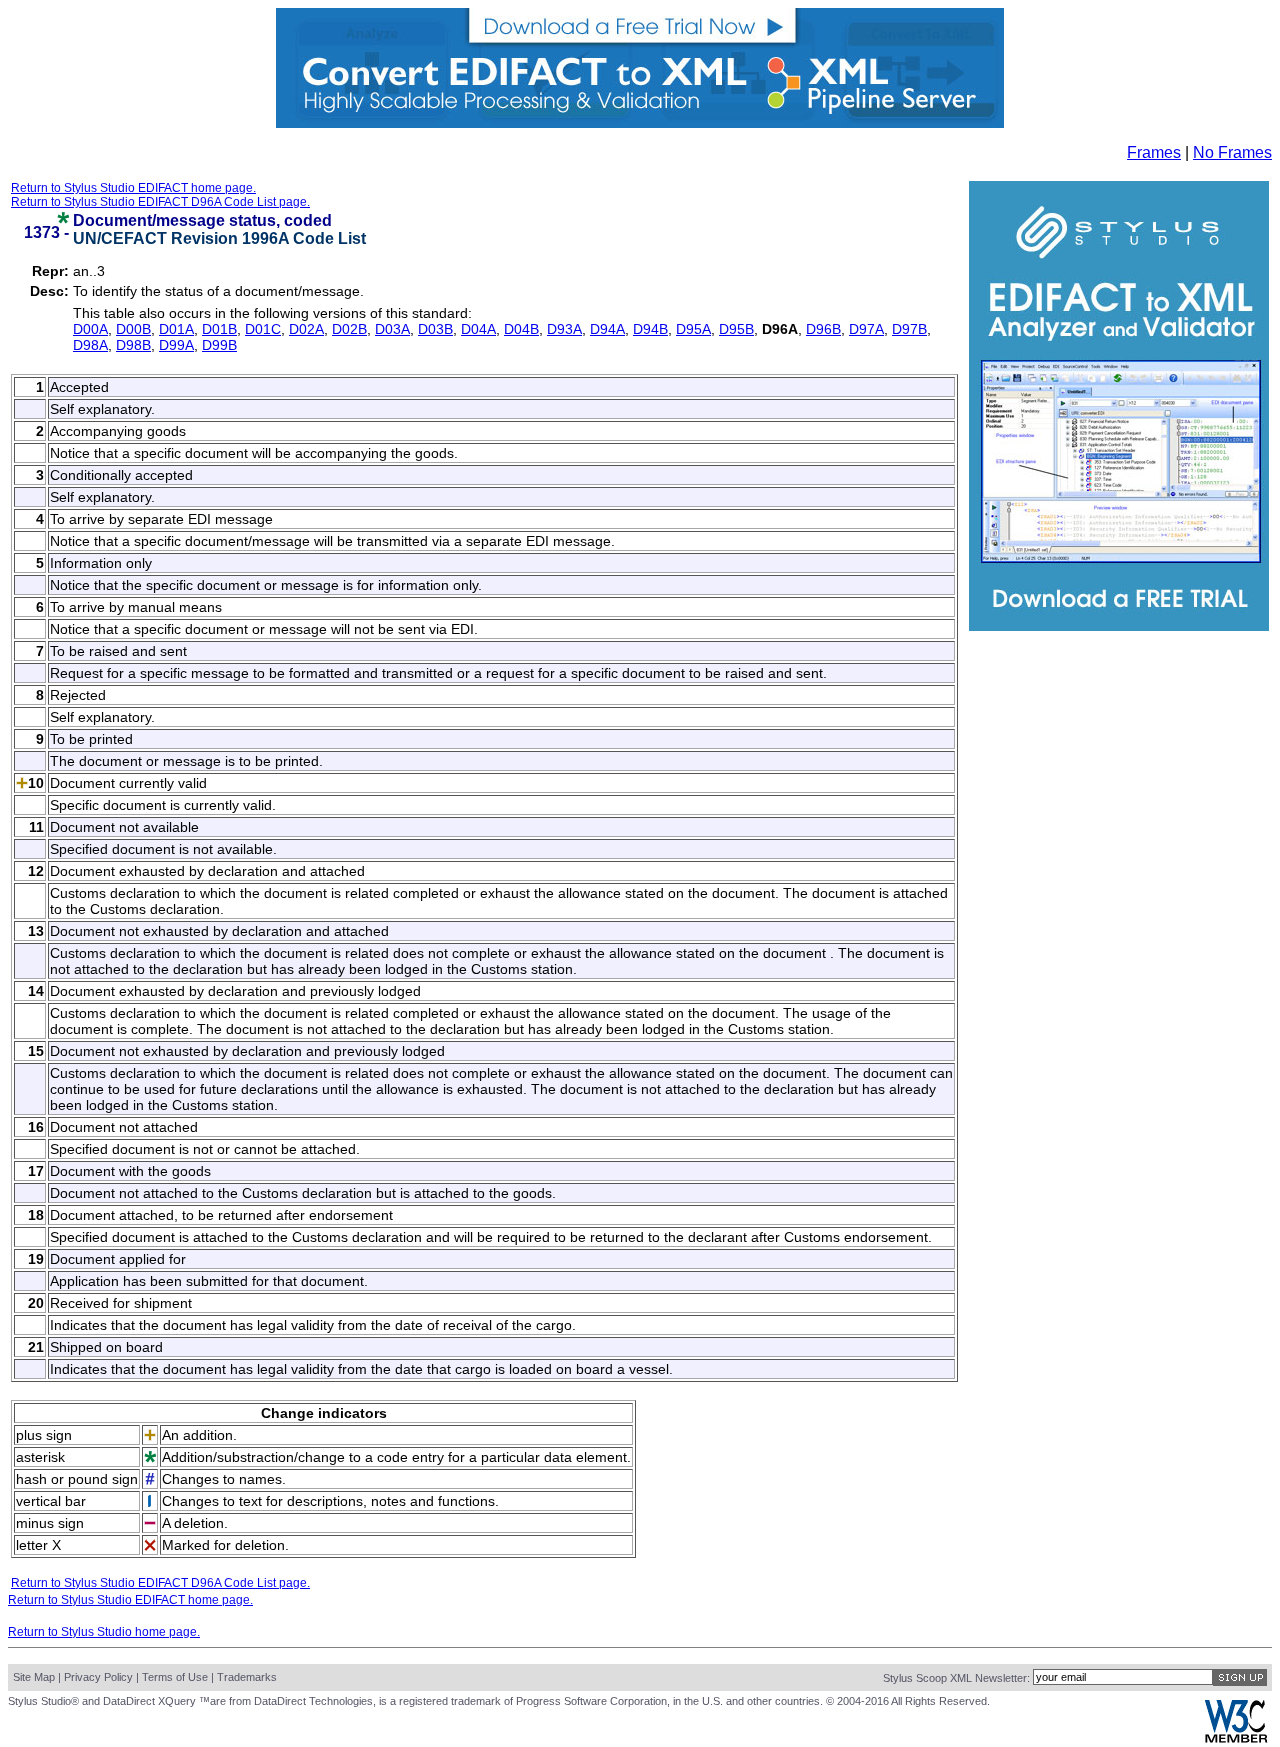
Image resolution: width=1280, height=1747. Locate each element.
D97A (866, 329)
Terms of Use (175, 1677)
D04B (521, 329)
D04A (478, 329)
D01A (176, 329)
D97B (909, 329)
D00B (133, 329)
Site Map (34, 1677)
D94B (650, 329)
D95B (736, 329)
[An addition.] (22, 784)
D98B (133, 345)
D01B (219, 329)
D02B (349, 329)
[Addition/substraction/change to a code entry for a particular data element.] (63, 218)
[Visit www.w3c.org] (1236, 1738)
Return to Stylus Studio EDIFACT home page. (133, 188)
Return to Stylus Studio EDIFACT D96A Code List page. (160, 202)
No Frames (1232, 152)
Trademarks (247, 1677)
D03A (392, 329)
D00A (90, 329)
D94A (607, 329)
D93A (564, 329)
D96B (823, 329)
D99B (219, 345)
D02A (306, 329)
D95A (693, 329)
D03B (435, 329)
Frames (1154, 152)
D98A (90, 345)
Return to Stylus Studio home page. (104, 1632)
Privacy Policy (98, 1677)
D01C (263, 329)
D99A (176, 345)
